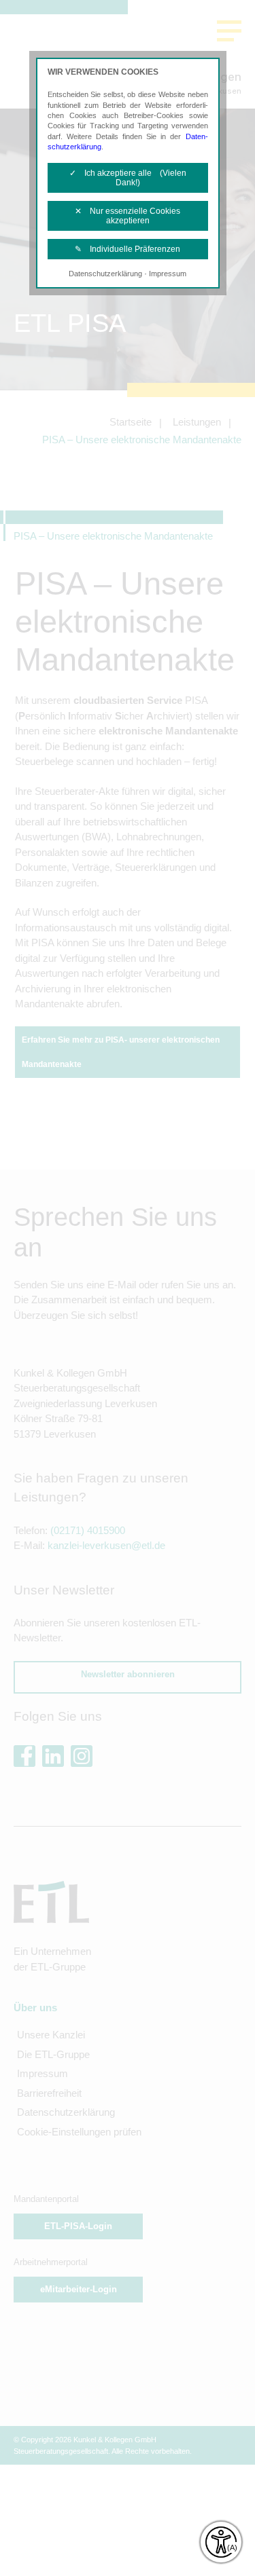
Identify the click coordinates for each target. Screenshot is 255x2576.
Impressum (168, 274)
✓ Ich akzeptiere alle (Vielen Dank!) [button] (128, 178)
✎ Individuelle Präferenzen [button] (128, 249)
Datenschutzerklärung (105, 274)
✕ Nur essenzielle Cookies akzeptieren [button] (128, 216)
